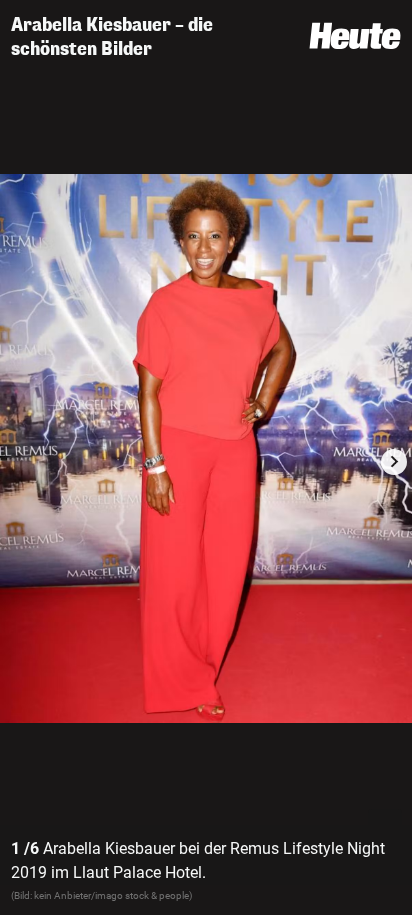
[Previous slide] (18, 462)
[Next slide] (394, 462)
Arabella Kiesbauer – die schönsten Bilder (112, 37)
